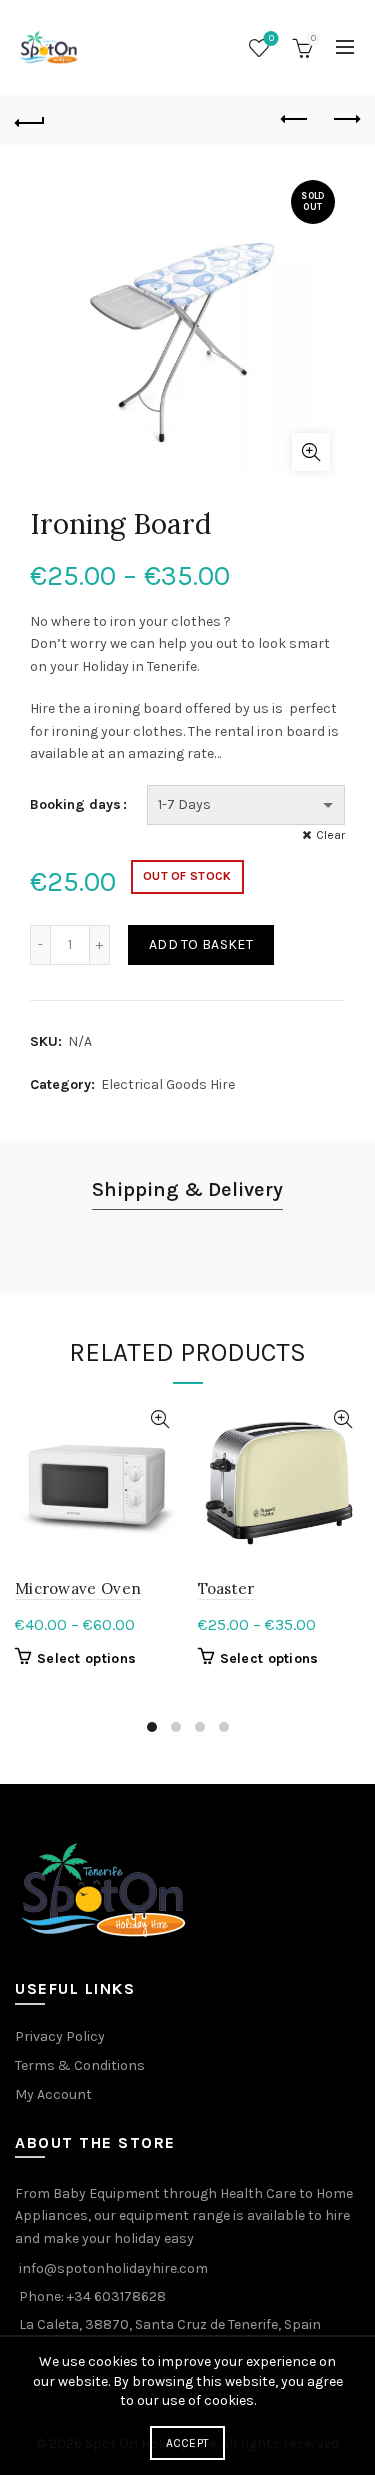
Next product (345, 120)
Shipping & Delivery (187, 1189)
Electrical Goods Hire (168, 1084)
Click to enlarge (311, 452)
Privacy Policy (60, 2036)
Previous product (295, 120)
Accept (188, 2443)
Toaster (226, 1588)
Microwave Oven (78, 1588)
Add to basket (201, 944)
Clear (330, 835)
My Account (53, 2094)
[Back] (30, 120)
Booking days (75, 804)
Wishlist (271, 38)
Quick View (160, 1419)
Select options (86, 1658)
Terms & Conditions (80, 2065)
